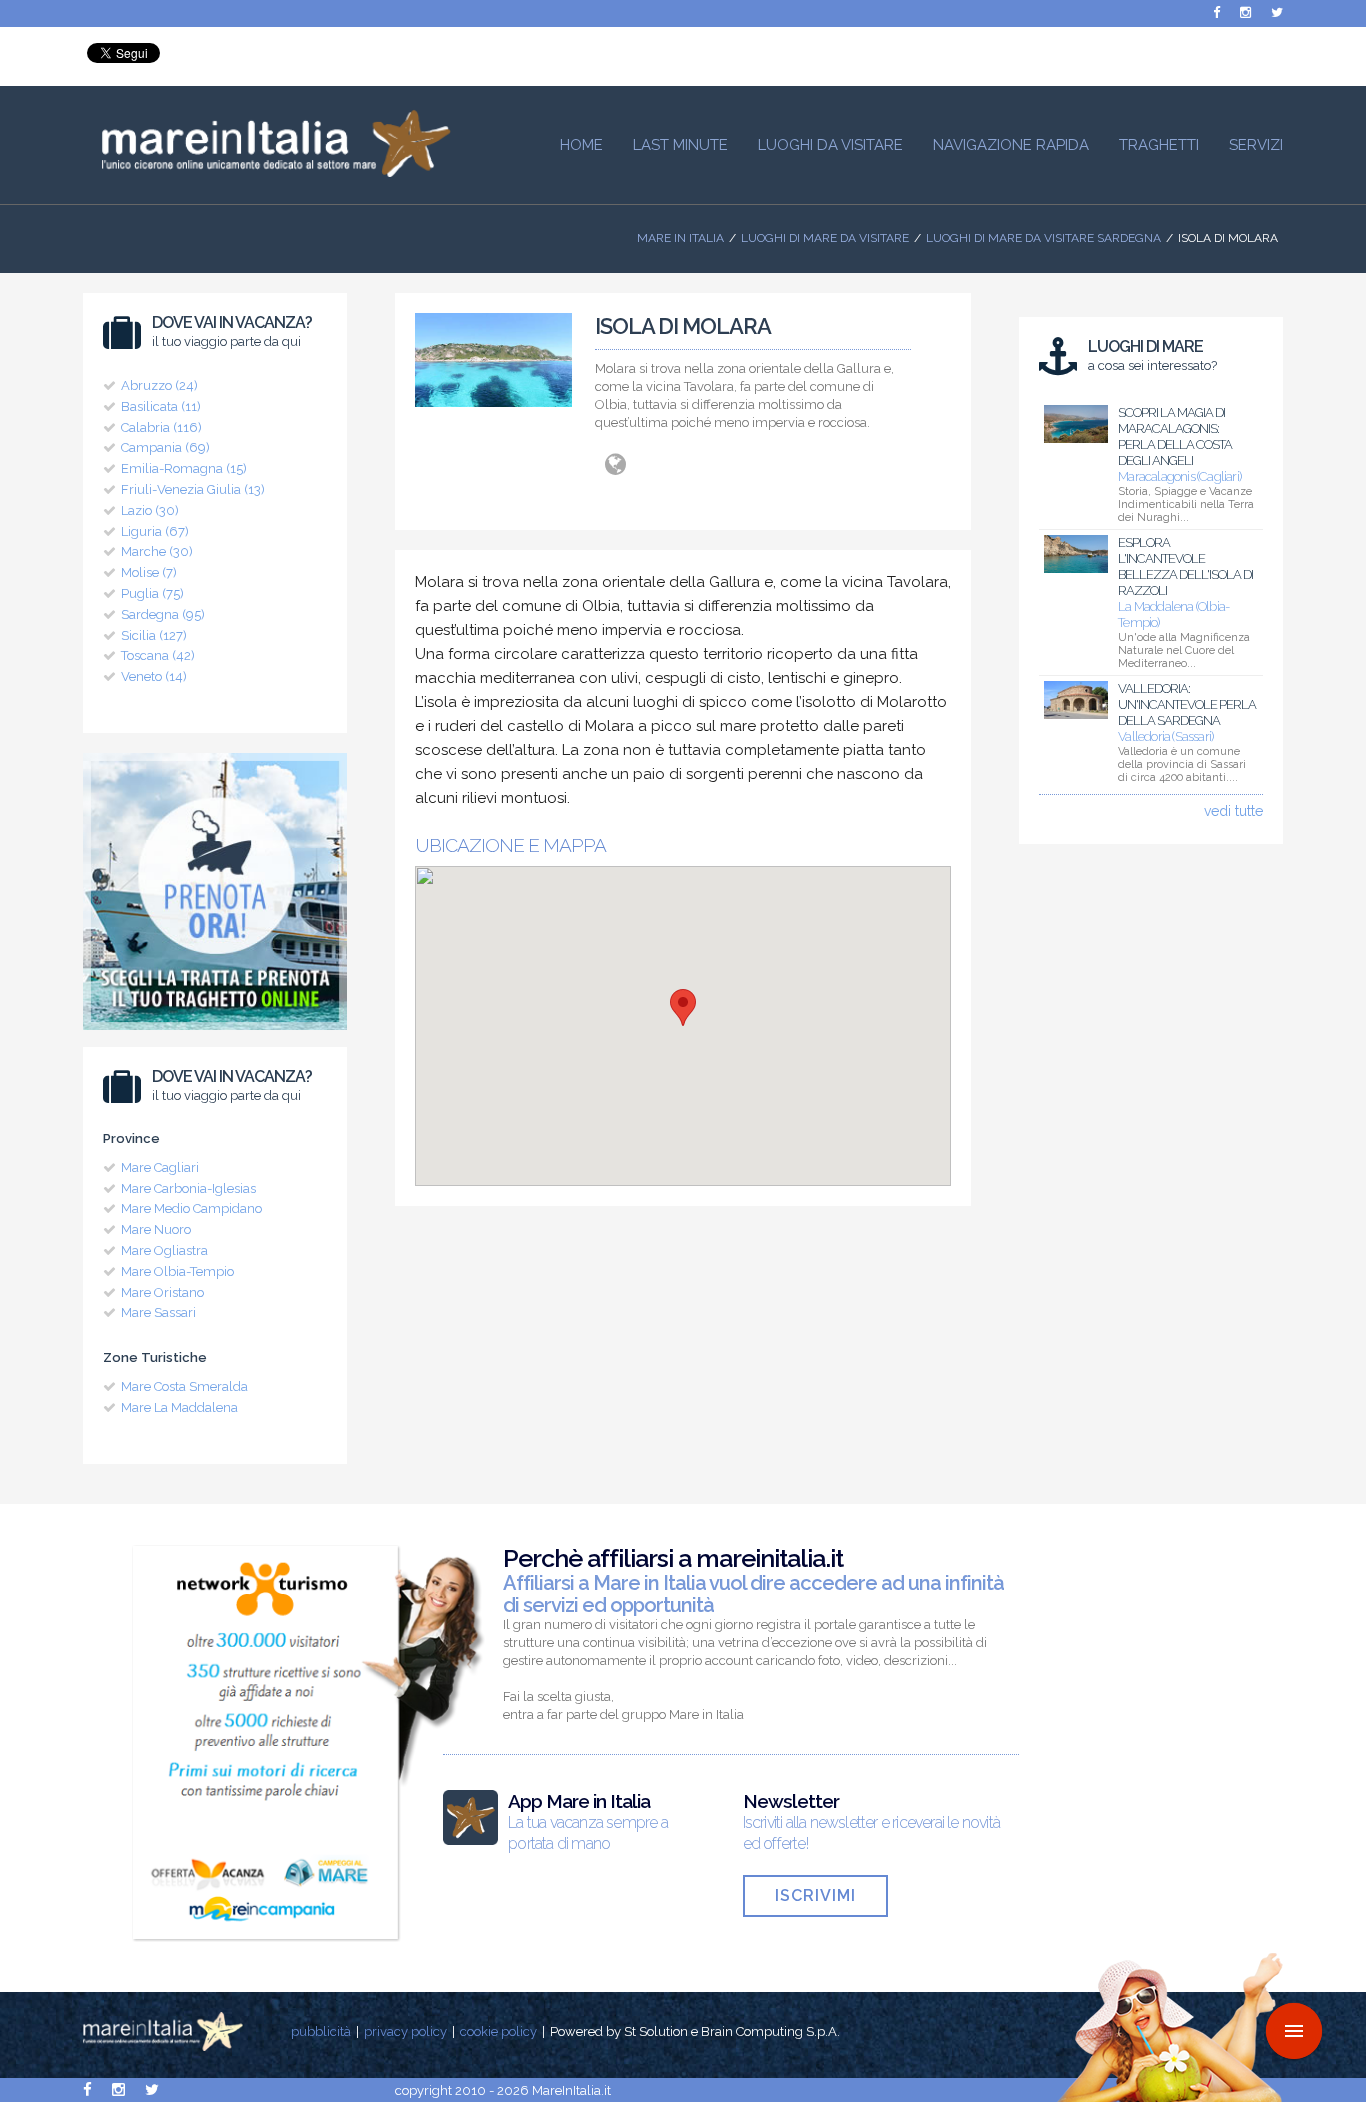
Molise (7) (149, 572)
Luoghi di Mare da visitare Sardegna (1043, 238)
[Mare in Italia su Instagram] (1245, 12)
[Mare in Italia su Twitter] (1277, 12)
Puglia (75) (152, 593)
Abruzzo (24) (159, 385)
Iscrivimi (815, 1895)
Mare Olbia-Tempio (177, 1271)
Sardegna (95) (163, 614)
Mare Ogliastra (164, 1250)
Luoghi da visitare (830, 145)
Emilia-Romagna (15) (184, 468)
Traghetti (1159, 145)
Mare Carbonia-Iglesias (188, 1188)
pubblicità (321, 2031)
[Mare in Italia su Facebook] (1216, 12)
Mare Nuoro (156, 1229)
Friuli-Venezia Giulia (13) (193, 489)
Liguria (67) (155, 531)
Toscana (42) (158, 655)
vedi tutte (1233, 811)
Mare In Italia (680, 238)
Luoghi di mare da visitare (825, 238)
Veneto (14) (154, 676)
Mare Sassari (158, 1312)
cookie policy (498, 2031)
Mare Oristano (162, 1292)
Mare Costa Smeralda (184, 1386)
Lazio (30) (150, 510)
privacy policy (405, 2031)
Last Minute (680, 145)
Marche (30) (157, 551)
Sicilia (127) (154, 635)
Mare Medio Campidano (191, 1208)
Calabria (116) (161, 427)
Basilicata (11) (161, 406)
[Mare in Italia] (267, 172)
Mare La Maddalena (179, 1407)
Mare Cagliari (160, 1167)
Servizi (1256, 145)
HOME (581, 145)
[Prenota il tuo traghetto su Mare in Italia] (215, 1035)
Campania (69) (165, 447)
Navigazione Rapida (1011, 145)
